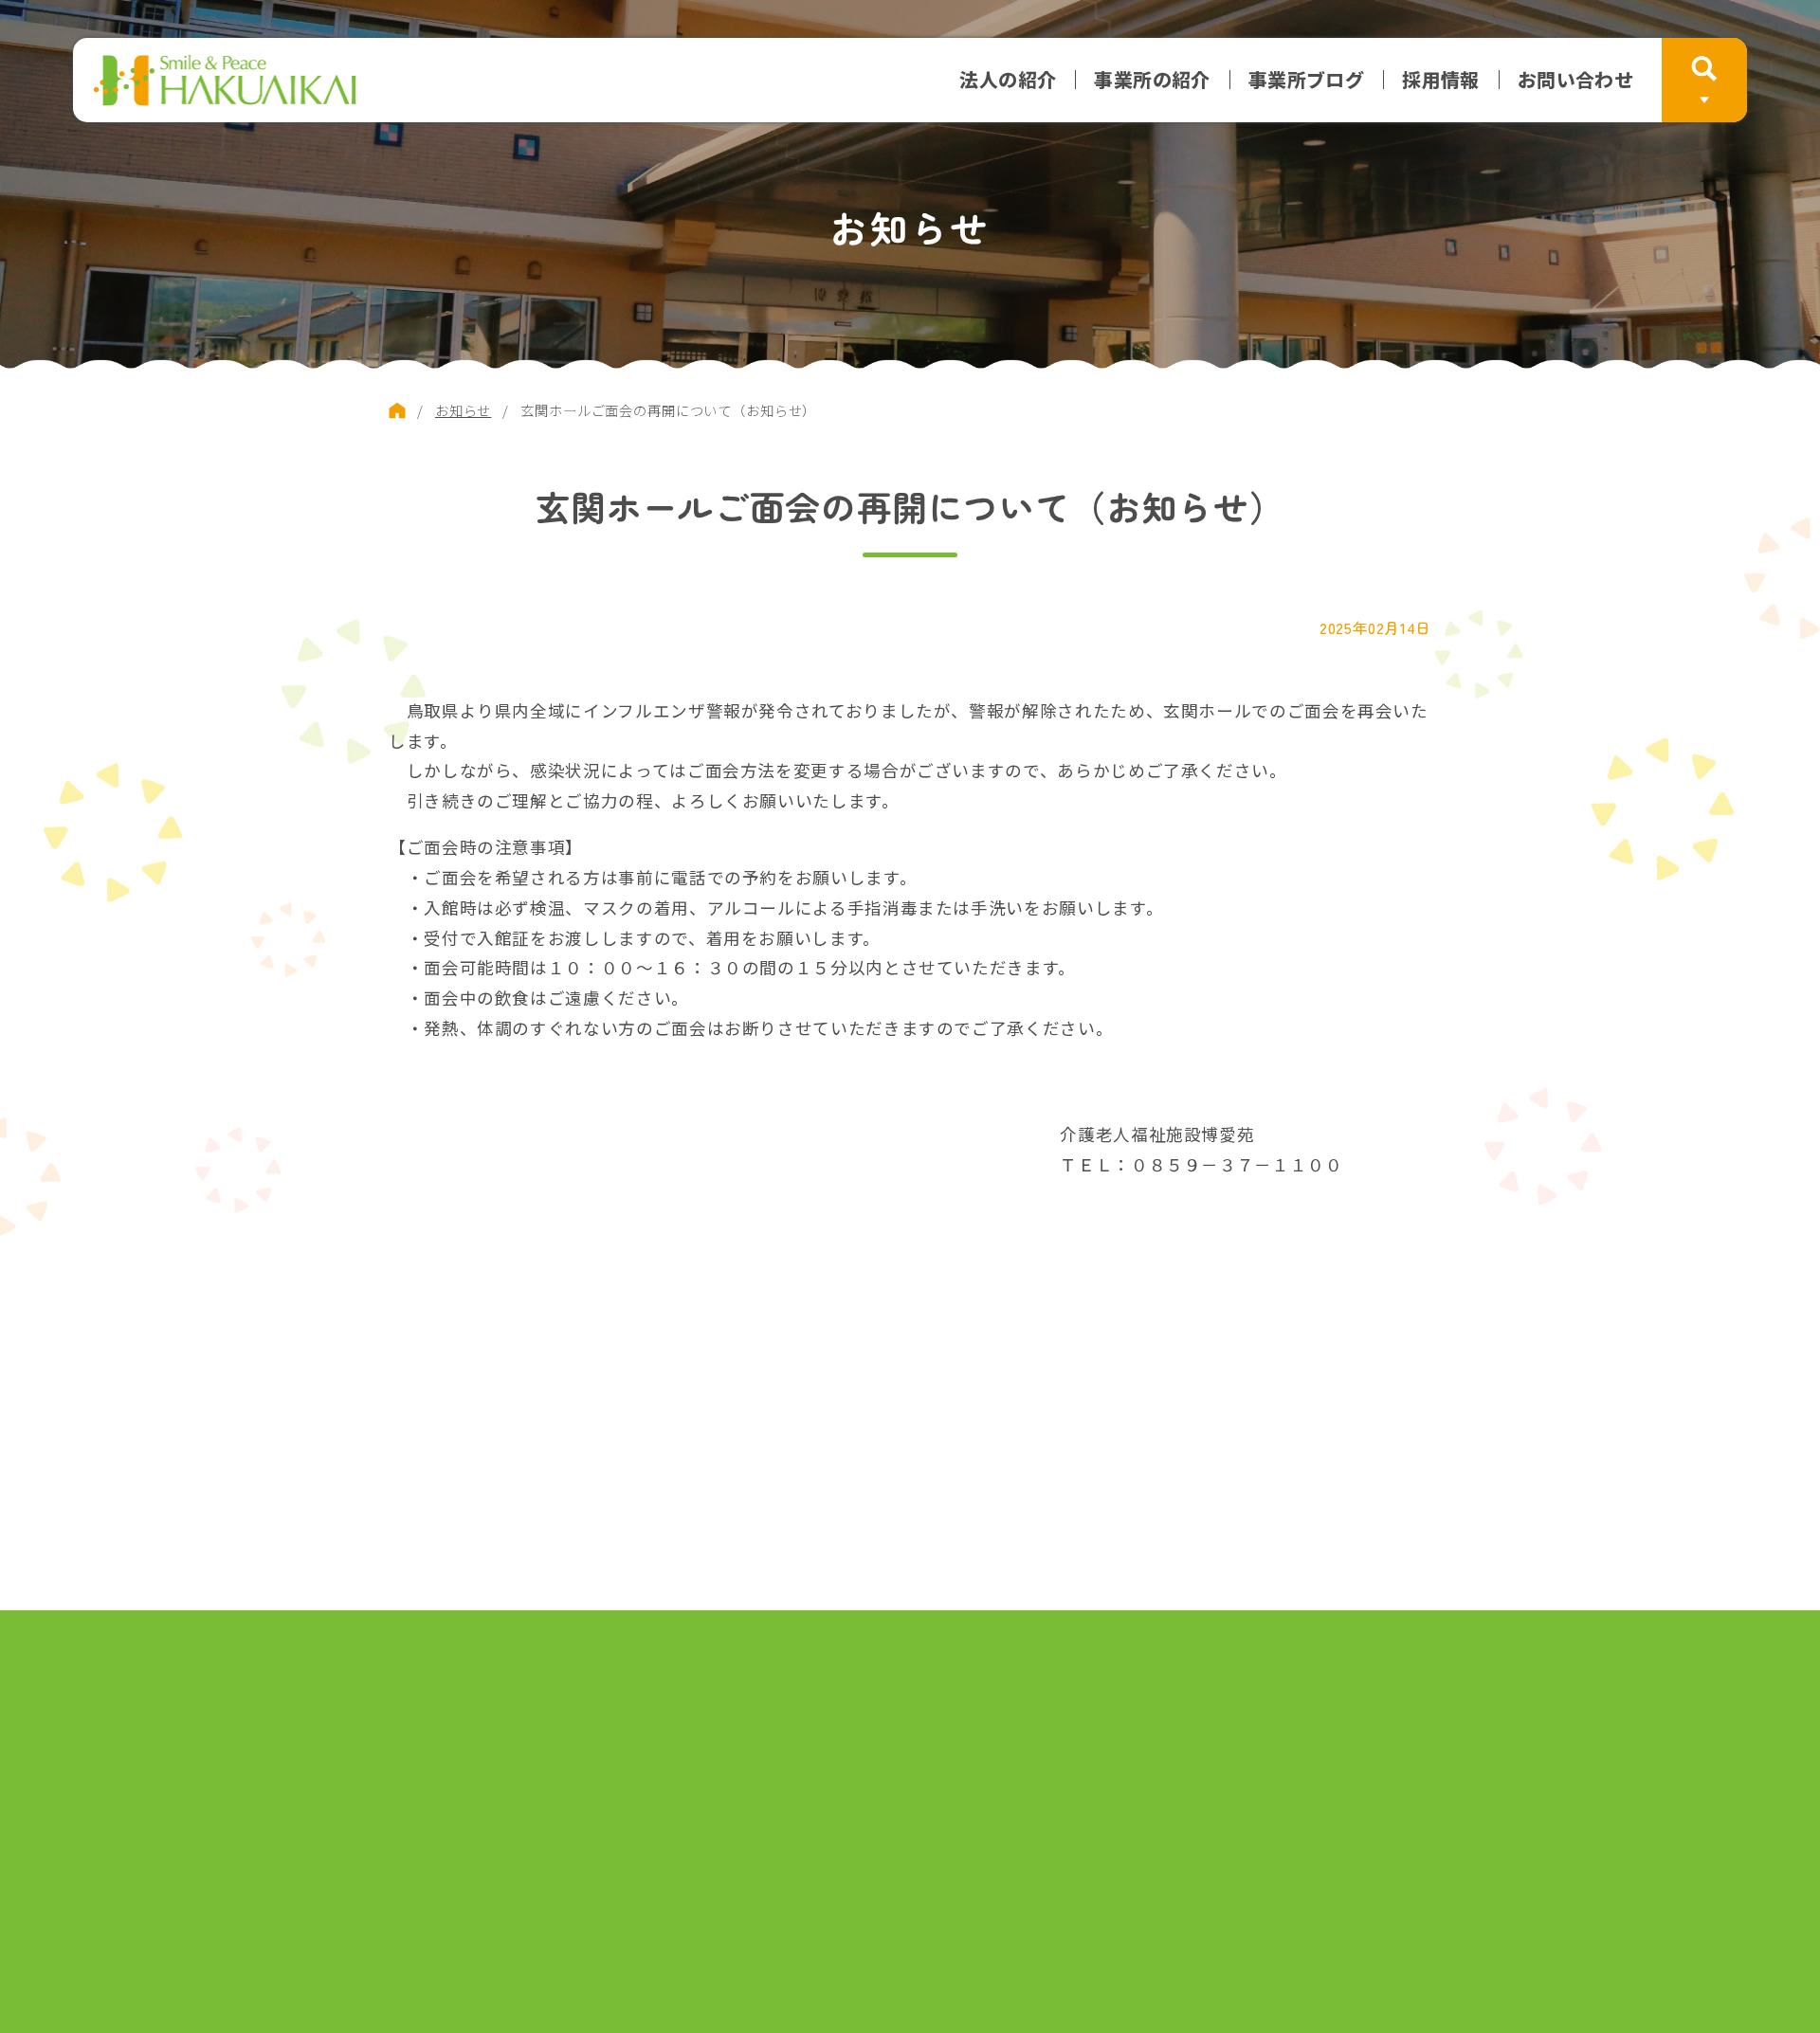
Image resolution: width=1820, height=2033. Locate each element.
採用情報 (1441, 80)
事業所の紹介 (1152, 80)
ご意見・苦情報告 (786, 1709)
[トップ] (397, 410)
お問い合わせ (1575, 80)
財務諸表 (910, 1709)
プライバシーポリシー (1142, 1709)
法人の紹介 (1008, 80)
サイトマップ (646, 1709)
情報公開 (1002, 1709)
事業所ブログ (1306, 80)
